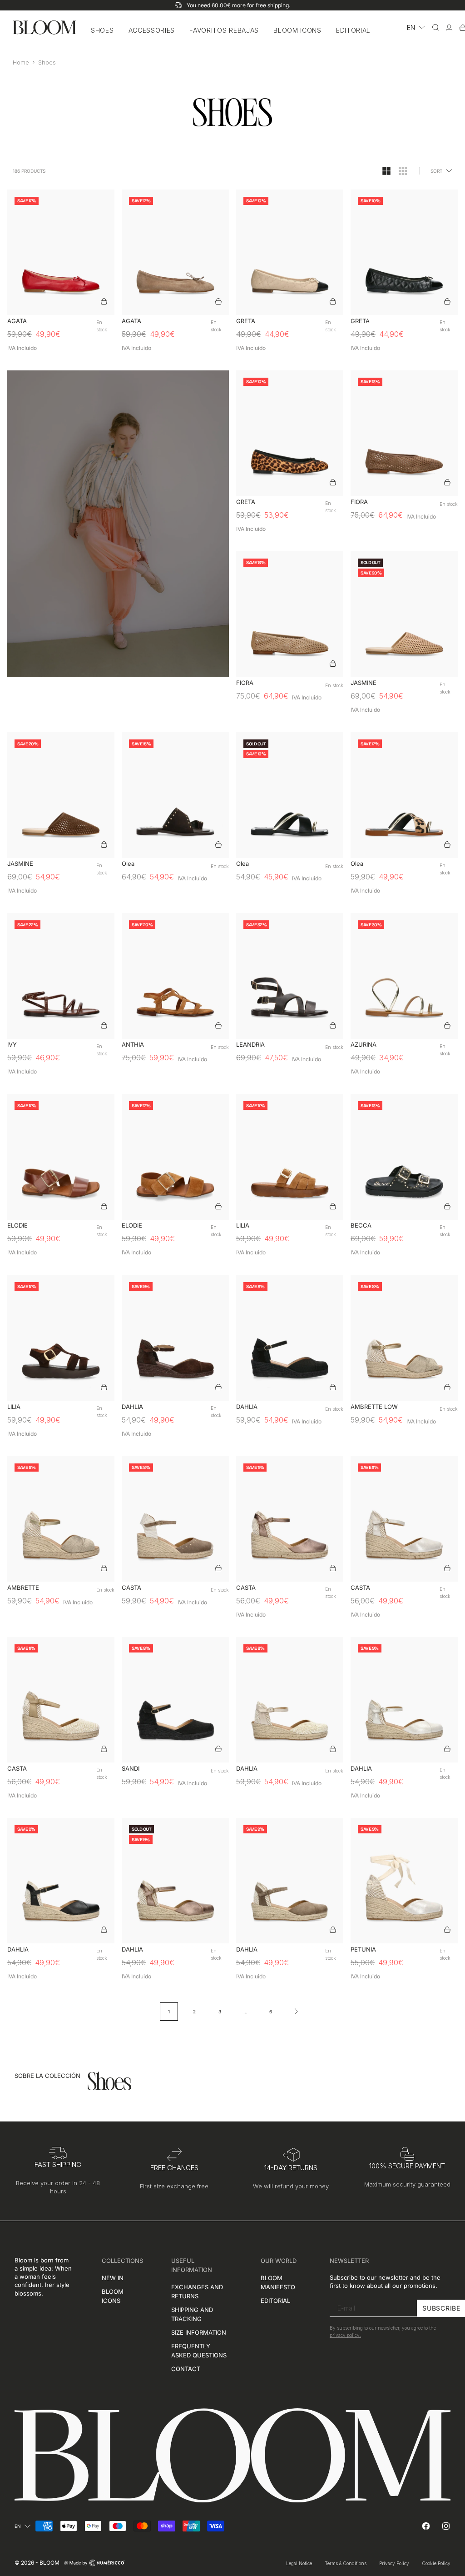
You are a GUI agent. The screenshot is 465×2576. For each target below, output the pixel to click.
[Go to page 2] (296, 2012)
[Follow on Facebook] (426, 2526)
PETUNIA (363, 1949)
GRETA (246, 321)
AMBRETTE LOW (374, 1407)
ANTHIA (133, 1045)
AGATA (17, 321)
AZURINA (364, 1045)
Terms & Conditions (346, 2563)
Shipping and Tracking (192, 2314)
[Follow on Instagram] (446, 2526)
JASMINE (364, 683)
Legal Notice (299, 2563)
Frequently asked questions (199, 2351)
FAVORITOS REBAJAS (224, 30)
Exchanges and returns (197, 2291)
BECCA (361, 1226)
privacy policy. (345, 2336)
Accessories (152, 30)
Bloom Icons (297, 30)
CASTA (131, 1588)
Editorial (353, 30)
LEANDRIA (250, 1045)
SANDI (131, 1769)
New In (113, 2278)
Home (21, 62)
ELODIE (17, 1226)
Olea (128, 864)
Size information (199, 2332)
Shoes (102, 30)
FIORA (359, 502)
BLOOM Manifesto (278, 2282)
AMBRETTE (23, 1588)
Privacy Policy (394, 2563)
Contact (186, 2369)
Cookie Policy (436, 2563)
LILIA (243, 1226)
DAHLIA (132, 1407)
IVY (12, 1045)
